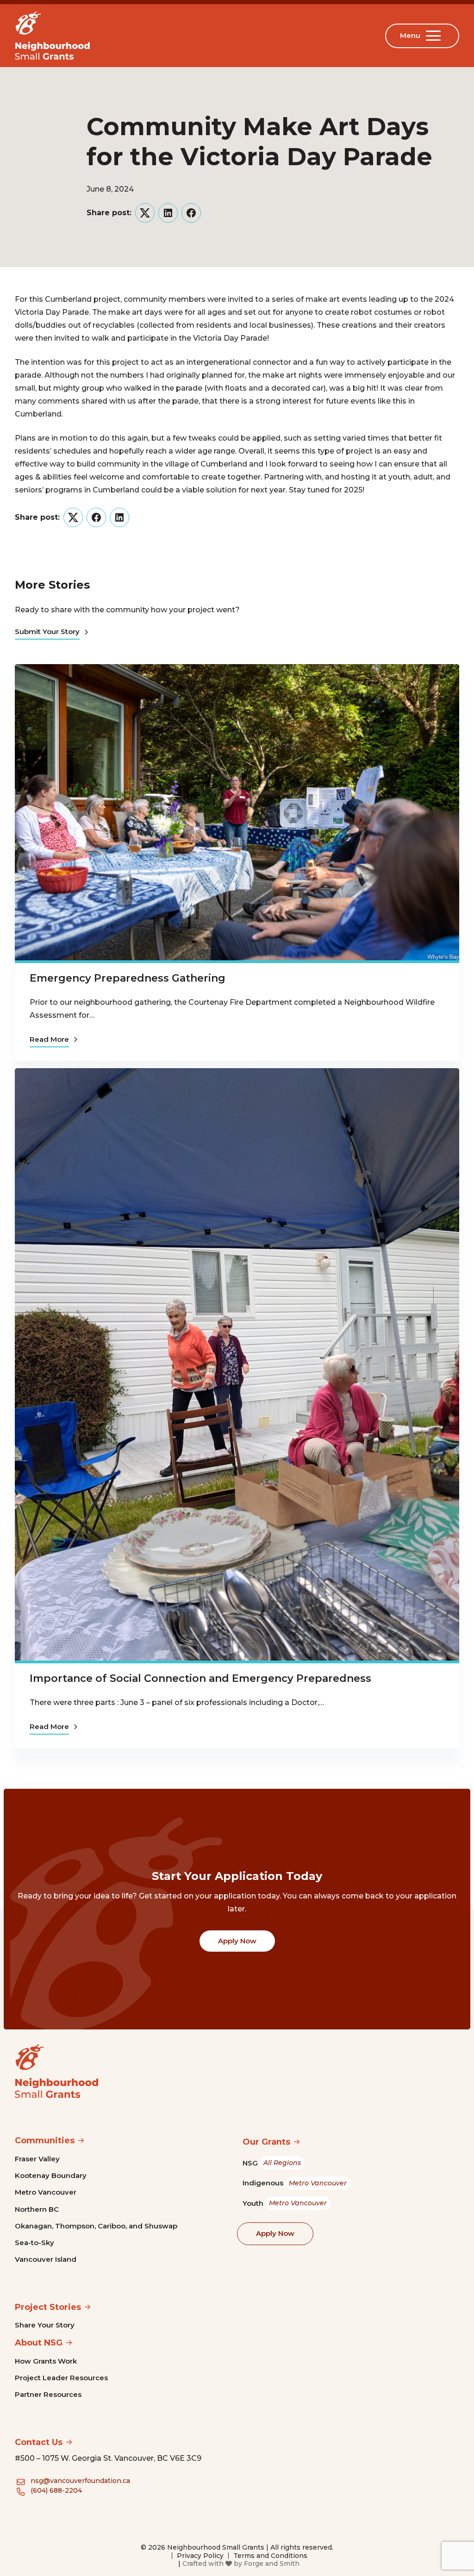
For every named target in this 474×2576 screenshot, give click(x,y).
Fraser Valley (37, 2159)
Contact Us (39, 2442)
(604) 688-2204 (56, 2490)
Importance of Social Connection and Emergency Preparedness (200, 1678)
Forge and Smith (272, 2564)
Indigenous (295, 2183)
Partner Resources (48, 2394)
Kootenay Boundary (51, 2175)
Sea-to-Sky (34, 2243)
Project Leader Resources (61, 2378)
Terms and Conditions (270, 2556)
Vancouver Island (46, 2259)
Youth (285, 2203)
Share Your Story (45, 2325)
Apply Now (237, 1941)
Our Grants (266, 2142)
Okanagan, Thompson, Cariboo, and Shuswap (96, 2226)
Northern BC (37, 2209)
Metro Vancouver (46, 2192)
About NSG (39, 2343)
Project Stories (48, 2307)
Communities (45, 2140)
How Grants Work (46, 2361)
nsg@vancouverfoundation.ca (80, 2481)
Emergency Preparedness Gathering (128, 978)
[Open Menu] (435, 36)
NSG (272, 2163)
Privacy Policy (200, 2556)
